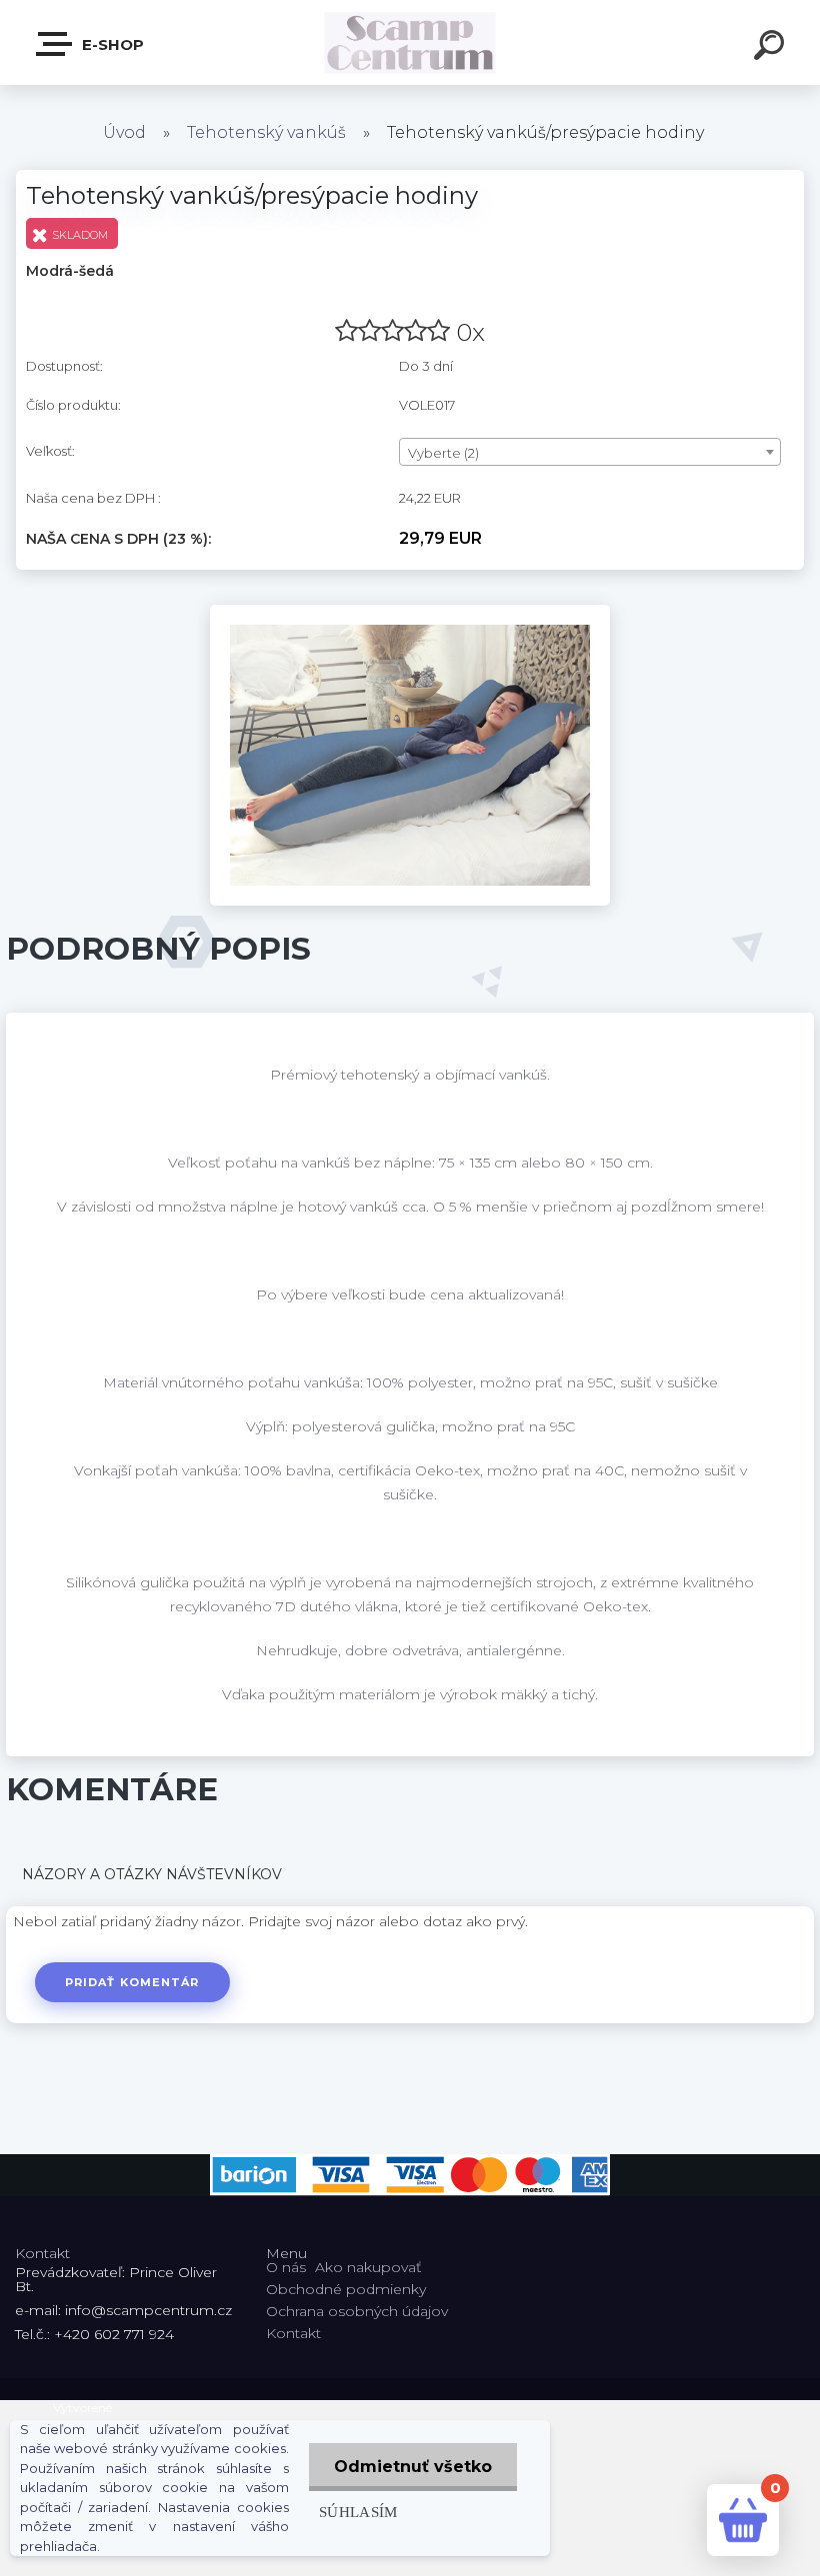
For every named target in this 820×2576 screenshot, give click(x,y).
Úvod (124, 132)
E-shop (111, 44)
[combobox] (590, 452)
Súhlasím (358, 2512)
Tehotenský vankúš (266, 132)
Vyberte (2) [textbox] (443, 453)
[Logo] (410, 42)
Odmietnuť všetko (413, 2467)
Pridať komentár (132, 1982)
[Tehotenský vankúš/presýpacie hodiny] (410, 612)
